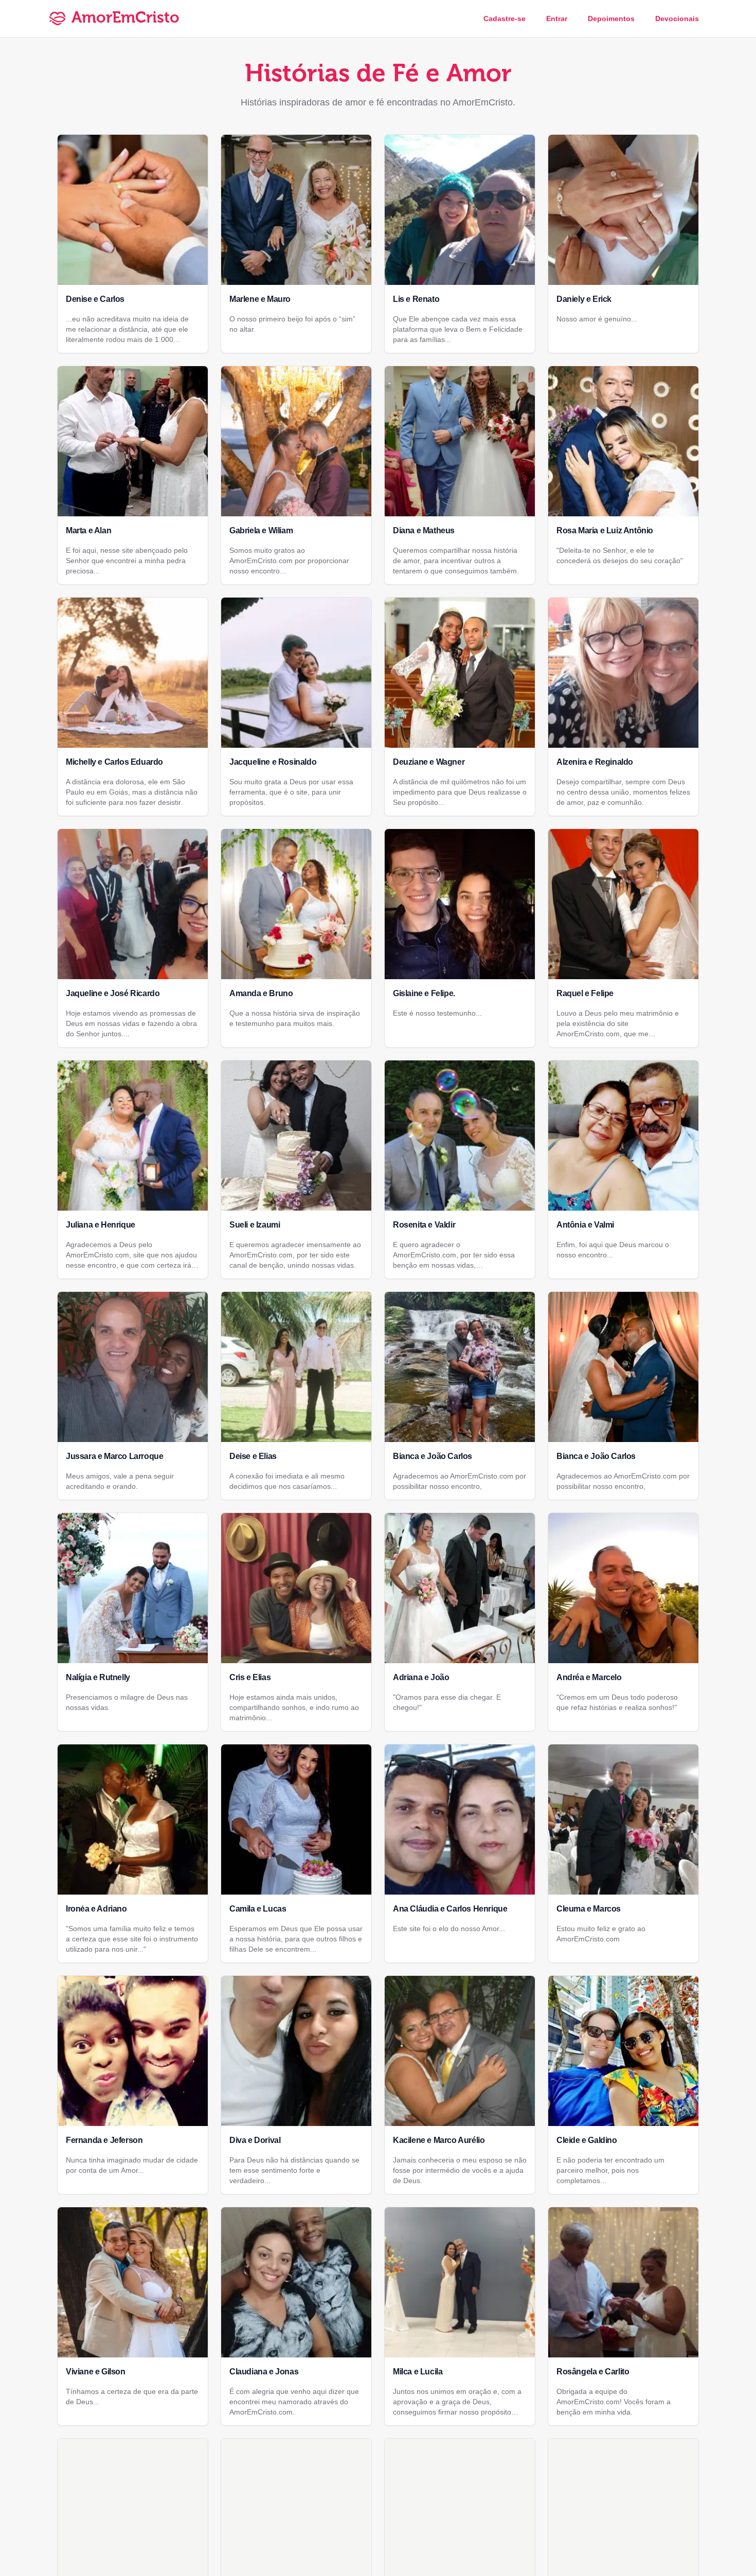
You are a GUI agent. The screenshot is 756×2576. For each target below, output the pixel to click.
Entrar (557, 19)
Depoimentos (611, 19)
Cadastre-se (505, 19)
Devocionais (677, 19)
